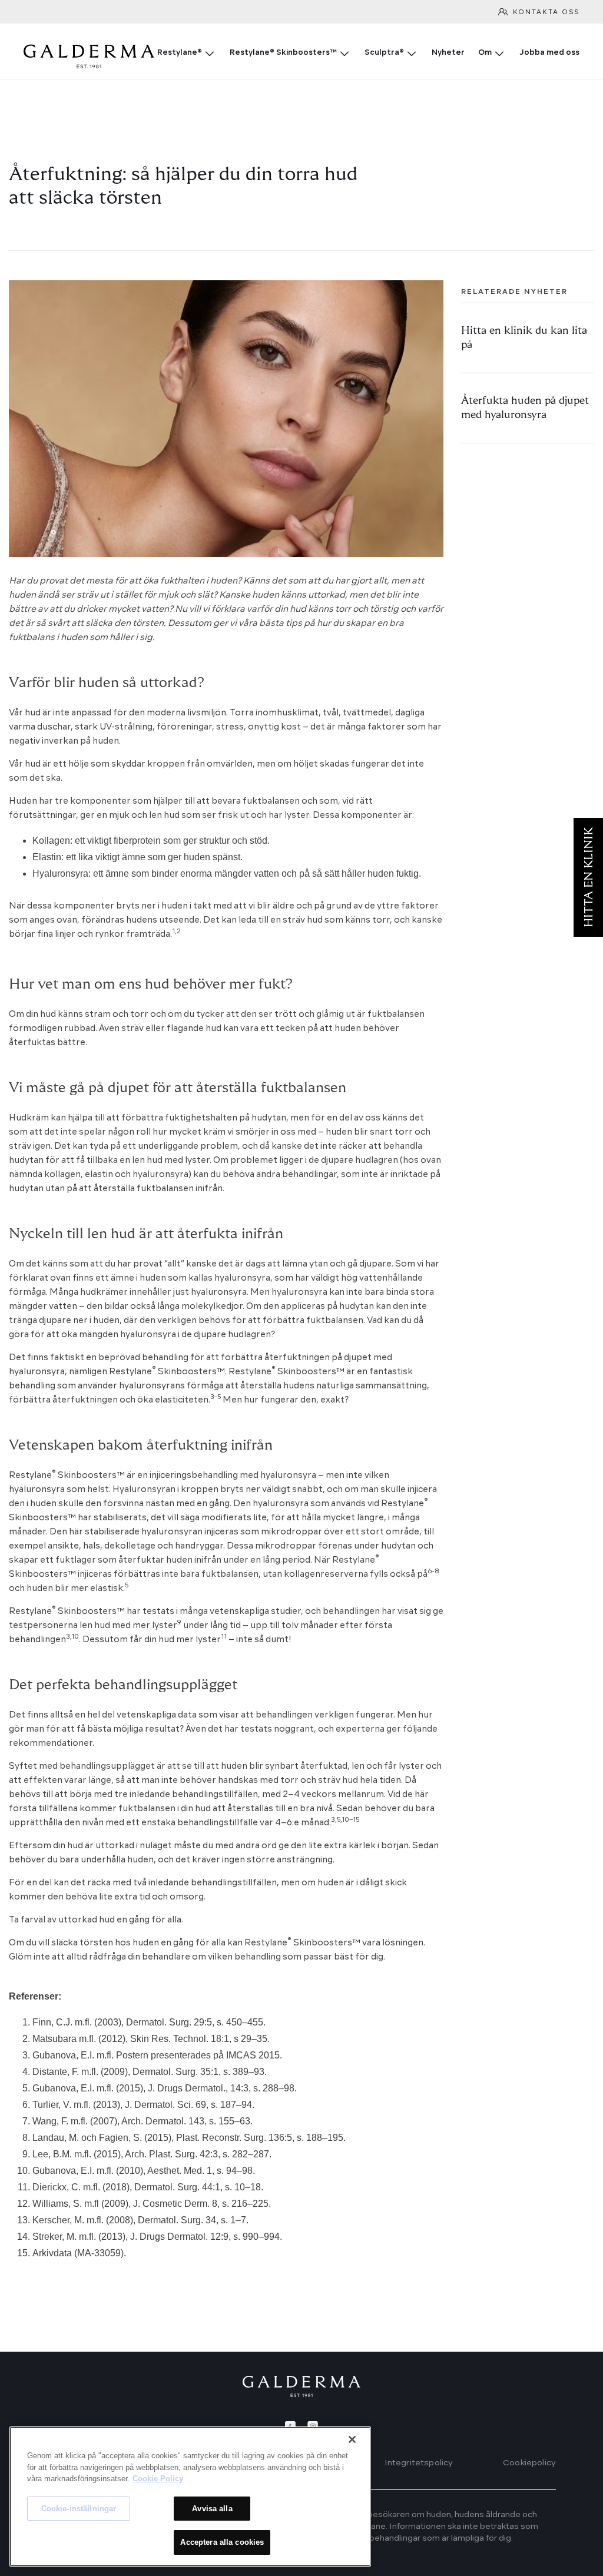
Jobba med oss (549, 53)
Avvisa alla (212, 2509)
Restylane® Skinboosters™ (283, 53)
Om (485, 53)
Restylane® (180, 53)
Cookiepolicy (529, 2463)
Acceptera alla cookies (222, 2542)
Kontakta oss (546, 13)
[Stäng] (352, 2439)
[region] (190, 2497)
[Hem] (301, 2386)
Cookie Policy (158, 2479)
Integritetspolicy (419, 2463)
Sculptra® (384, 53)
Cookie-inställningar (79, 2509)
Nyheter (448, 53)
